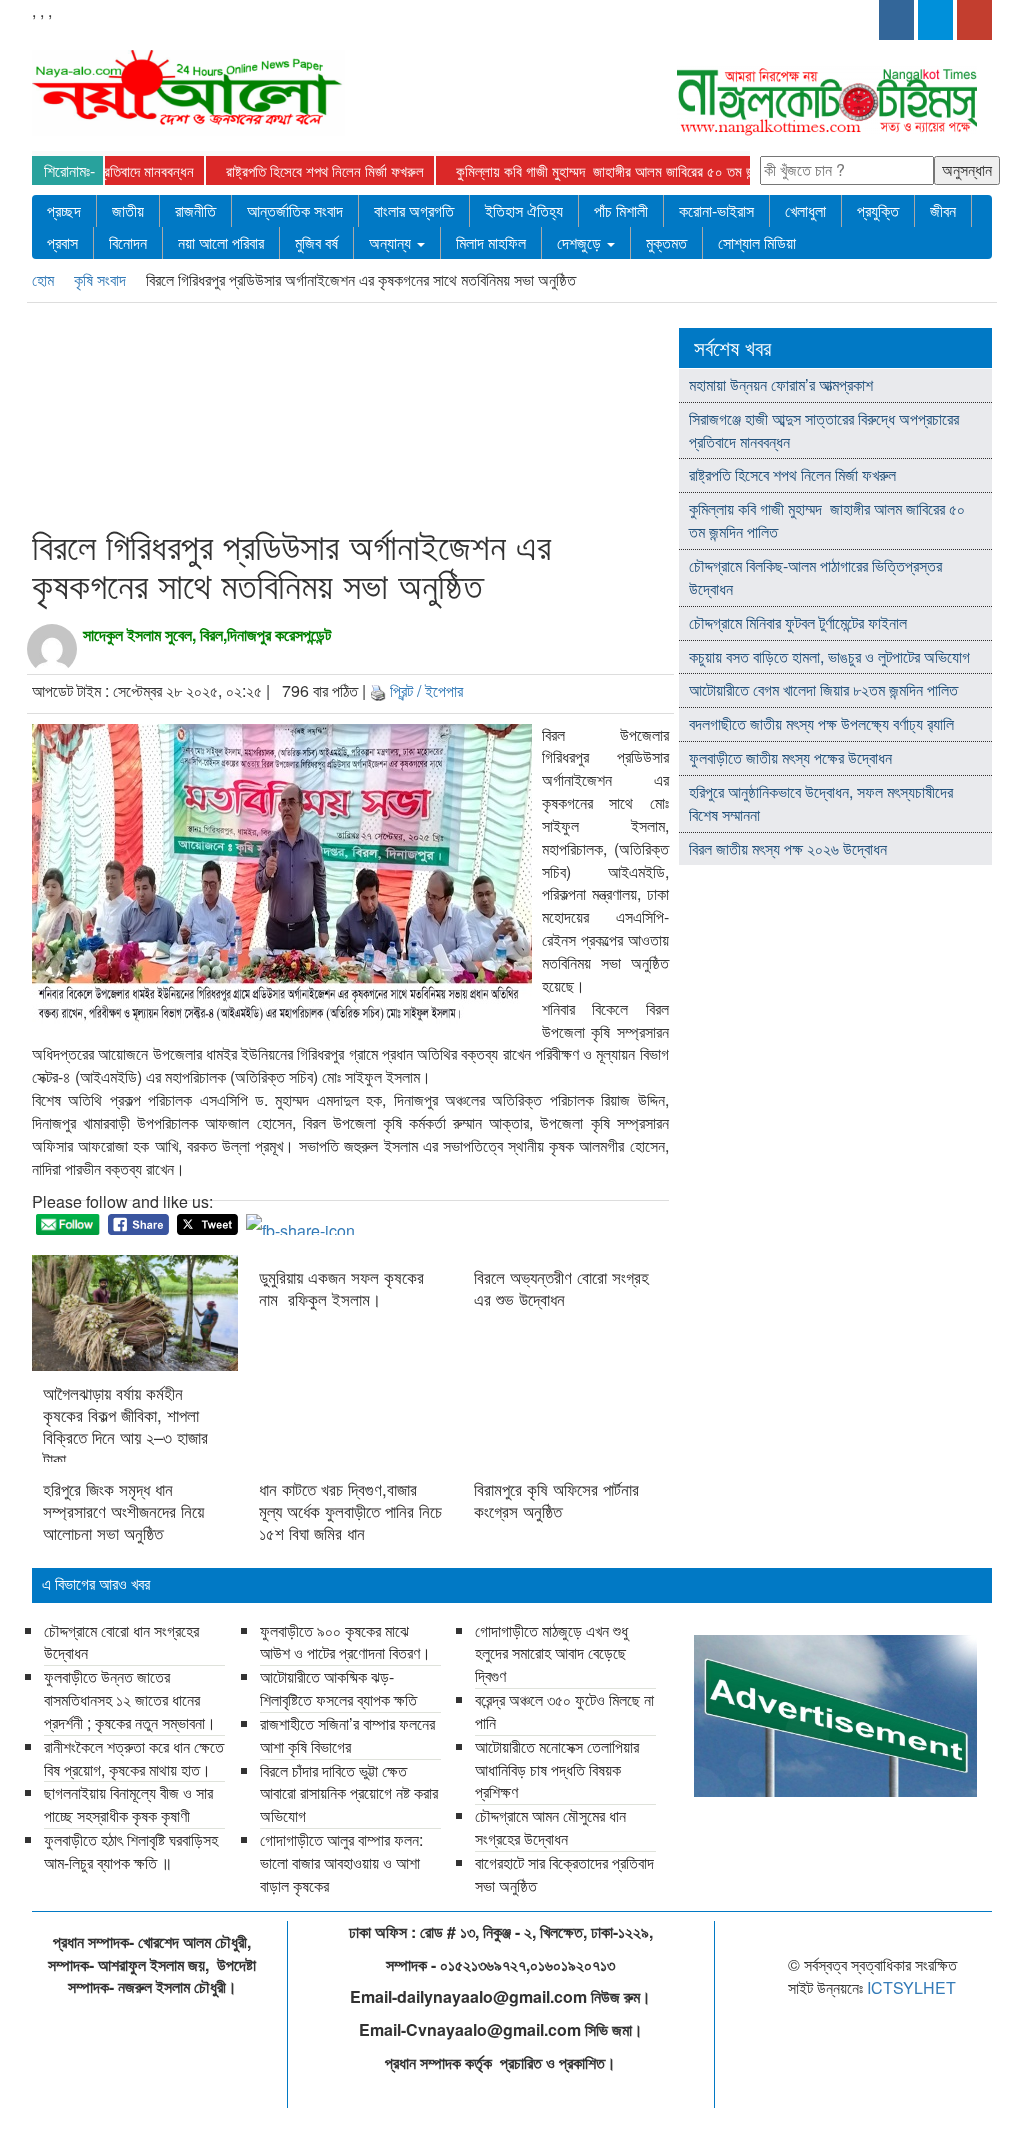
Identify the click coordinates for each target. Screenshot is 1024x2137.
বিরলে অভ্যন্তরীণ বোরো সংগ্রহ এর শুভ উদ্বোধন (561, 1288)
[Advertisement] (411, 419)
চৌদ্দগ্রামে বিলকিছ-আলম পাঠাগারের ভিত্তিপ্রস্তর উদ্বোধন (815, 577)
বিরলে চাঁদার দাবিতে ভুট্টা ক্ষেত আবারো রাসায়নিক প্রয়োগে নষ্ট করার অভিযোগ (349, 1793)
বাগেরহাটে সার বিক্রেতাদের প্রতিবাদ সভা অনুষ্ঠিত (564, 1874)
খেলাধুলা (805, 210)
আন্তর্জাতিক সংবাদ (295, 210)
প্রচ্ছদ (64, 210)
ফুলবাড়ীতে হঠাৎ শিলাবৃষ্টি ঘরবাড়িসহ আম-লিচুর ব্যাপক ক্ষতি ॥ (131, 1851)
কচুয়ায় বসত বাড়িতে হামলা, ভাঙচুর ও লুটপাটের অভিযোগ (829, 656)
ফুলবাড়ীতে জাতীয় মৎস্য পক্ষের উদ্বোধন (790, 757)
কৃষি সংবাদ (102, 279)
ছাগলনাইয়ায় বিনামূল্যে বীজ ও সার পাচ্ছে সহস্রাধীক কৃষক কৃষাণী (128, 1804)
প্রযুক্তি (878, 210)
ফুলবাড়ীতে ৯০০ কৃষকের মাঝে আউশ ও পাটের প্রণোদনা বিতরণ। (345, 1642)
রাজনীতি (195, 210)
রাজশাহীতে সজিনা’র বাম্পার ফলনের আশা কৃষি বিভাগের (347, 1735)
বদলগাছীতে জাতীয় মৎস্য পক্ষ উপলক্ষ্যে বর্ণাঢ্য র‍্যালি (821, 723)
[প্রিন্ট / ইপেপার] (378, 690)
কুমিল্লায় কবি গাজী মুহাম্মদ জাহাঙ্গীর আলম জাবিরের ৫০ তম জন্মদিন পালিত (591, 170)
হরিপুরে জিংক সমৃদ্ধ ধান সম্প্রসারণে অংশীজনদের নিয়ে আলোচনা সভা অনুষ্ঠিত (123, 1511)
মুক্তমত (666, 242)
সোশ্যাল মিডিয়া (757, 242)
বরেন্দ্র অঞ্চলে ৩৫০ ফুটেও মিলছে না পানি (564, 1711)
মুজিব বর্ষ (316, 242)
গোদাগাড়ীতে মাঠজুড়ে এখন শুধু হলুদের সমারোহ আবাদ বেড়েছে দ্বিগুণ (551, 1653)
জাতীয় (128, 210)
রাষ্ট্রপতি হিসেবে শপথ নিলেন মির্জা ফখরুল (283, 170)
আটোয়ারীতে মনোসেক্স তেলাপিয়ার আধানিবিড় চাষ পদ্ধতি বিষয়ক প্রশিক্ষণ (557, 1769)
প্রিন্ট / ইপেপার (426, 690)
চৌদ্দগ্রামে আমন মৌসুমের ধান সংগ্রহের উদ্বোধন (550, 1827)
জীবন (943, 210)
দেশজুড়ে (581, 242)
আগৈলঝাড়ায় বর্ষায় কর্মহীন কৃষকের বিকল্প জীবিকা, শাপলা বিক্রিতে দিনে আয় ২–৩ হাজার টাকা (125, 1426)
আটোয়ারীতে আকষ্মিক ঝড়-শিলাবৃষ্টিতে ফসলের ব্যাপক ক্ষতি (338, 1688)
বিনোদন (128, 242)
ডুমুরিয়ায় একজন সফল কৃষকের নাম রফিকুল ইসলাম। (341, 1288)
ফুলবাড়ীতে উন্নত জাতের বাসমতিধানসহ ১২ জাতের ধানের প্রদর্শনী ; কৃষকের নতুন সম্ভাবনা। (130, 1699)
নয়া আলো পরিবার (221, 242)
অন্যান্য (392, 242)
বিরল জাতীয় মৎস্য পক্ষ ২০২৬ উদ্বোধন (790, 848)
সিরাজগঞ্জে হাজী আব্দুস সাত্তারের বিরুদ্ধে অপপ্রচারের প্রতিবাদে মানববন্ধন (824, 430)
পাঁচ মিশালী (621, 210)
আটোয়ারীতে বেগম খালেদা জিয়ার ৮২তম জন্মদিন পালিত (823, 689)
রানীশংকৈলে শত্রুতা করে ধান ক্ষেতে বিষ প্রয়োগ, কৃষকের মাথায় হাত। (134, 1758)
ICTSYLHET (911, 1987)
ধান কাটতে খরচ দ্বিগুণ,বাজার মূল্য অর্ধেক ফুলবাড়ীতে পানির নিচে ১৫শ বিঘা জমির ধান (350, 1511)
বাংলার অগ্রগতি (414, 210)
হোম (45, 279)
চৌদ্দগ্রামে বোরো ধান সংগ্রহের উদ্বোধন (121, 1642)
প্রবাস (62, 242)
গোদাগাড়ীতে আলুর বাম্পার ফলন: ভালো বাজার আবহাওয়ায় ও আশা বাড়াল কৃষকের (341, 1862)
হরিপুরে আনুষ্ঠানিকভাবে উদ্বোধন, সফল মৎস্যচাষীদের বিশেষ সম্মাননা (821, 803)
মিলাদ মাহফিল (491, 242)
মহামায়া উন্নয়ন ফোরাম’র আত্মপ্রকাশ (783, 384)
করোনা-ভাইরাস (716, 210)
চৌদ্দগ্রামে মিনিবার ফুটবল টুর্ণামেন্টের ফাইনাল (798, 622)
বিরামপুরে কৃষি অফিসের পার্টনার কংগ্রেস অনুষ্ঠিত (556, 1500)
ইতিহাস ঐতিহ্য (524, 210)
